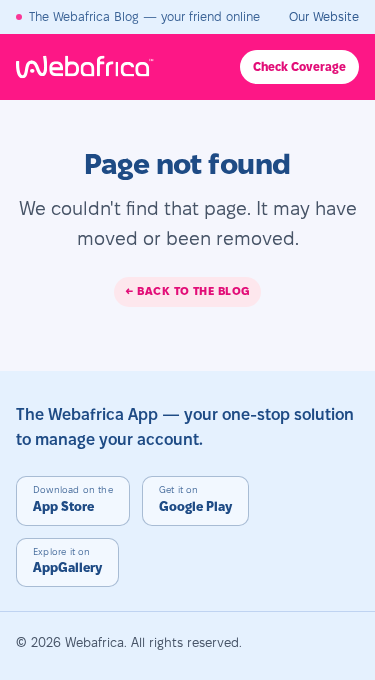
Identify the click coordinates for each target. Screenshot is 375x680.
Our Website (324, 16)
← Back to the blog (187, 291)
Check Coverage (299, 66)
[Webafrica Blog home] (100, 67)
